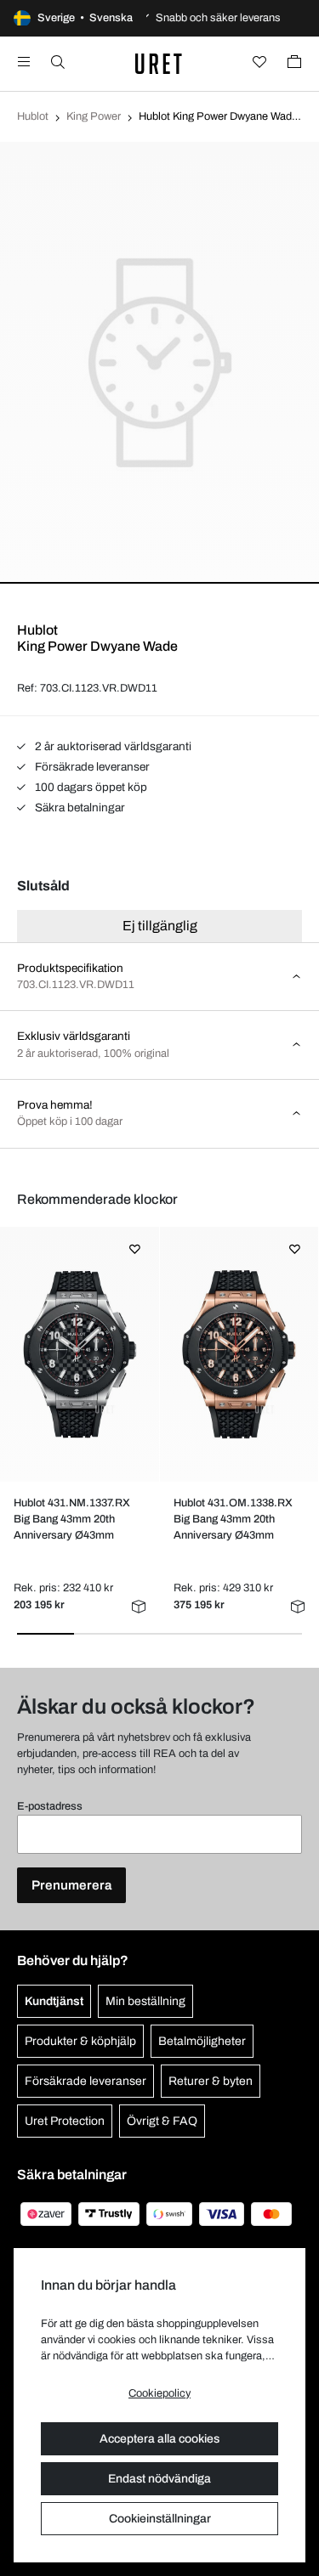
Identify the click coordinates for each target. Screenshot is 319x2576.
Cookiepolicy (159, 2393)
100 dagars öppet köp (90, 787)
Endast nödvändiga (159, 2479)
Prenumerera (71, 1885)
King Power (94, 116)
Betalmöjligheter (202, 2041)
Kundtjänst (54, 2001)
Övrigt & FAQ (162, 2121)
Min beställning (145, 2001)
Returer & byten (211, 2081)
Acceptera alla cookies (159, 2439)
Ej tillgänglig (160, 926)
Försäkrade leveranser (91, 767)
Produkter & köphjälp (80, 2041)
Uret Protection (65, 2121)
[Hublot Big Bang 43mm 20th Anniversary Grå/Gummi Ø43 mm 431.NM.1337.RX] (80, 1354)
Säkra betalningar (79, 808)
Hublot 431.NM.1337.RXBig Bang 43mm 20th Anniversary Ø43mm (72, 1519)
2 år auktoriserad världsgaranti (112, 746)
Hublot (33, 116)
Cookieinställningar (160, 2519)
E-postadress (50, 1806)
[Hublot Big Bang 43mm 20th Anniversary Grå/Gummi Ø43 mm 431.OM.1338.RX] (239, 1354)
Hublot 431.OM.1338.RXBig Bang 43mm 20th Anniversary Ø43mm (233, 1519)
